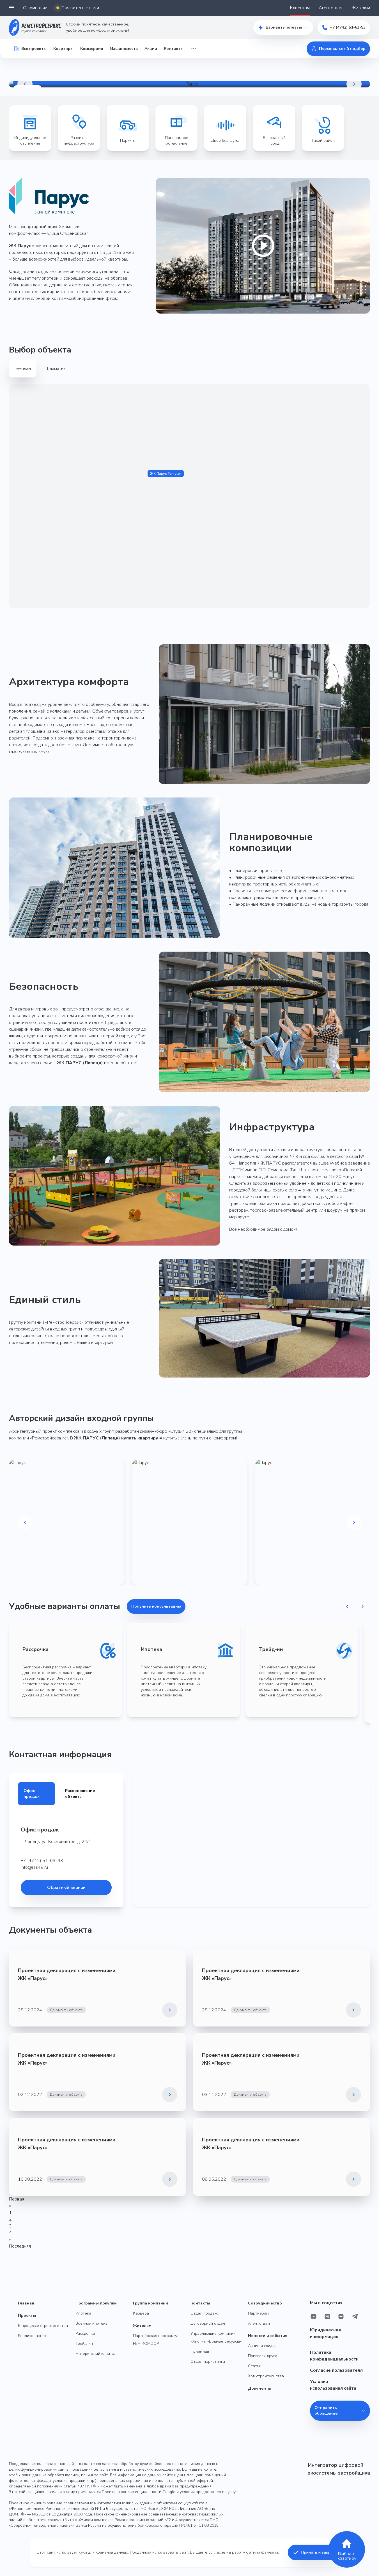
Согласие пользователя (336, 2370)
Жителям (361, 8)
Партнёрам (258, 2313)
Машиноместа (124, 49)
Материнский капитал (96, 2354)
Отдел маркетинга (208, 2361)
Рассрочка (85, 2333)
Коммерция (92, 49)
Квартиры (63, 49)
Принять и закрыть (319, 2552)
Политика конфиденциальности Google (139, 2492)
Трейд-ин (84, 2344)
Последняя (20, 2246)
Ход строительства (266, 2376)
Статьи (255, 2366)
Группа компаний (151, 2303)
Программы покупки (96, 2303)
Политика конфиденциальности (334, 2356)
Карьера (141, 2313)
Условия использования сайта (333, 2385)
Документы (260, 2388)
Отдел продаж (204, 2313)
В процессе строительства (43, 2326)
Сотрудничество (265, 2303)
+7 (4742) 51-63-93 (348, 27)
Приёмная (200, 2351)
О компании (35, 8)
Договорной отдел (208, 2323)
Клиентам (300, 8)
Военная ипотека (91, 2323)
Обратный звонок (66, 1888)
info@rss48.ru (34, 1867)
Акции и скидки (262, 2346)
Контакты (174, 49)
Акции (151, 49)
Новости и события (268, 2336)
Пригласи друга (263, 2356)
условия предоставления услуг (209, 2492)
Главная (26, 2303)
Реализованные (33, 2336)
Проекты (27, 2316)
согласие (217, 2552)
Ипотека (83, 2313)
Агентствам (331, 8)
